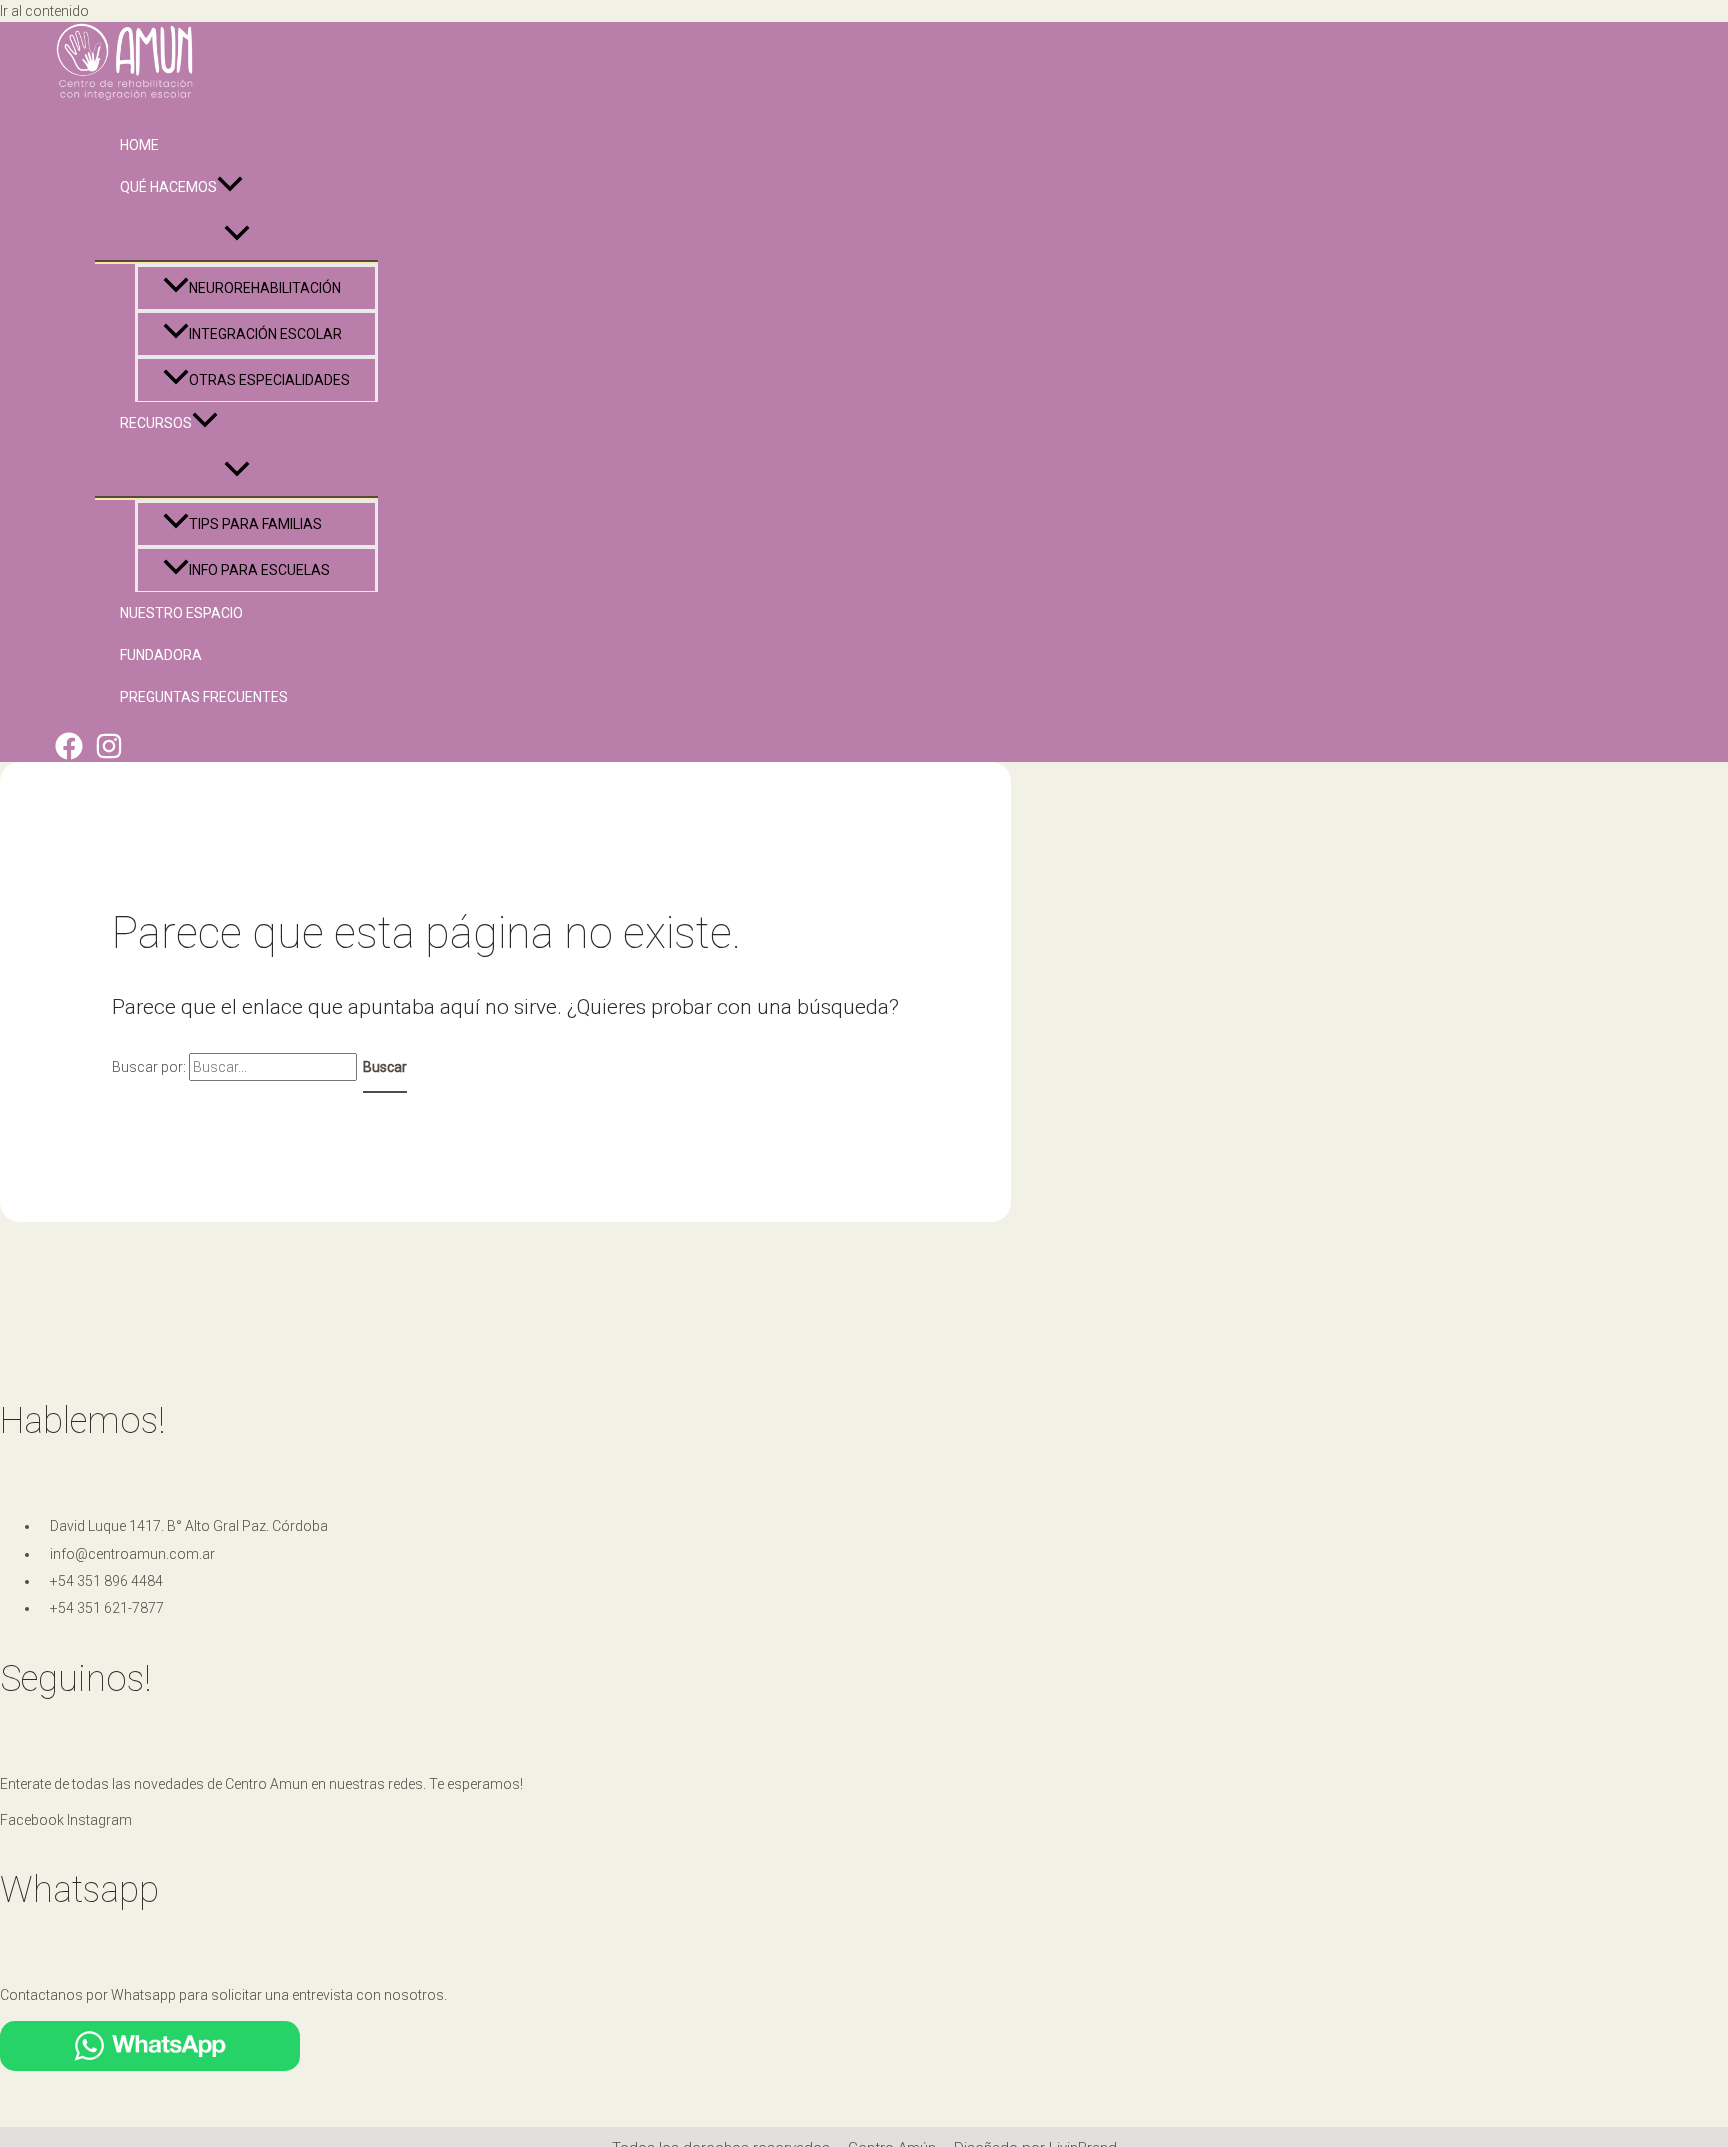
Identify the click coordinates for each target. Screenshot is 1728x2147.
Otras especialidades (269, 380)
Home (139, 145)
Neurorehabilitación (265, 288)
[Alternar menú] (236, 235)
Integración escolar (265, 334)
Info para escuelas (259, 570)
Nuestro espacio (181, 613)
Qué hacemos (168, 187)
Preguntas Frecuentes (204, 697)
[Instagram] (109, 755)
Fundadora (161, 655)
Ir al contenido (44, 11)
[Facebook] (69, 755)
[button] (230, 187)
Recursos (156, 423)
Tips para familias (255, 524)
